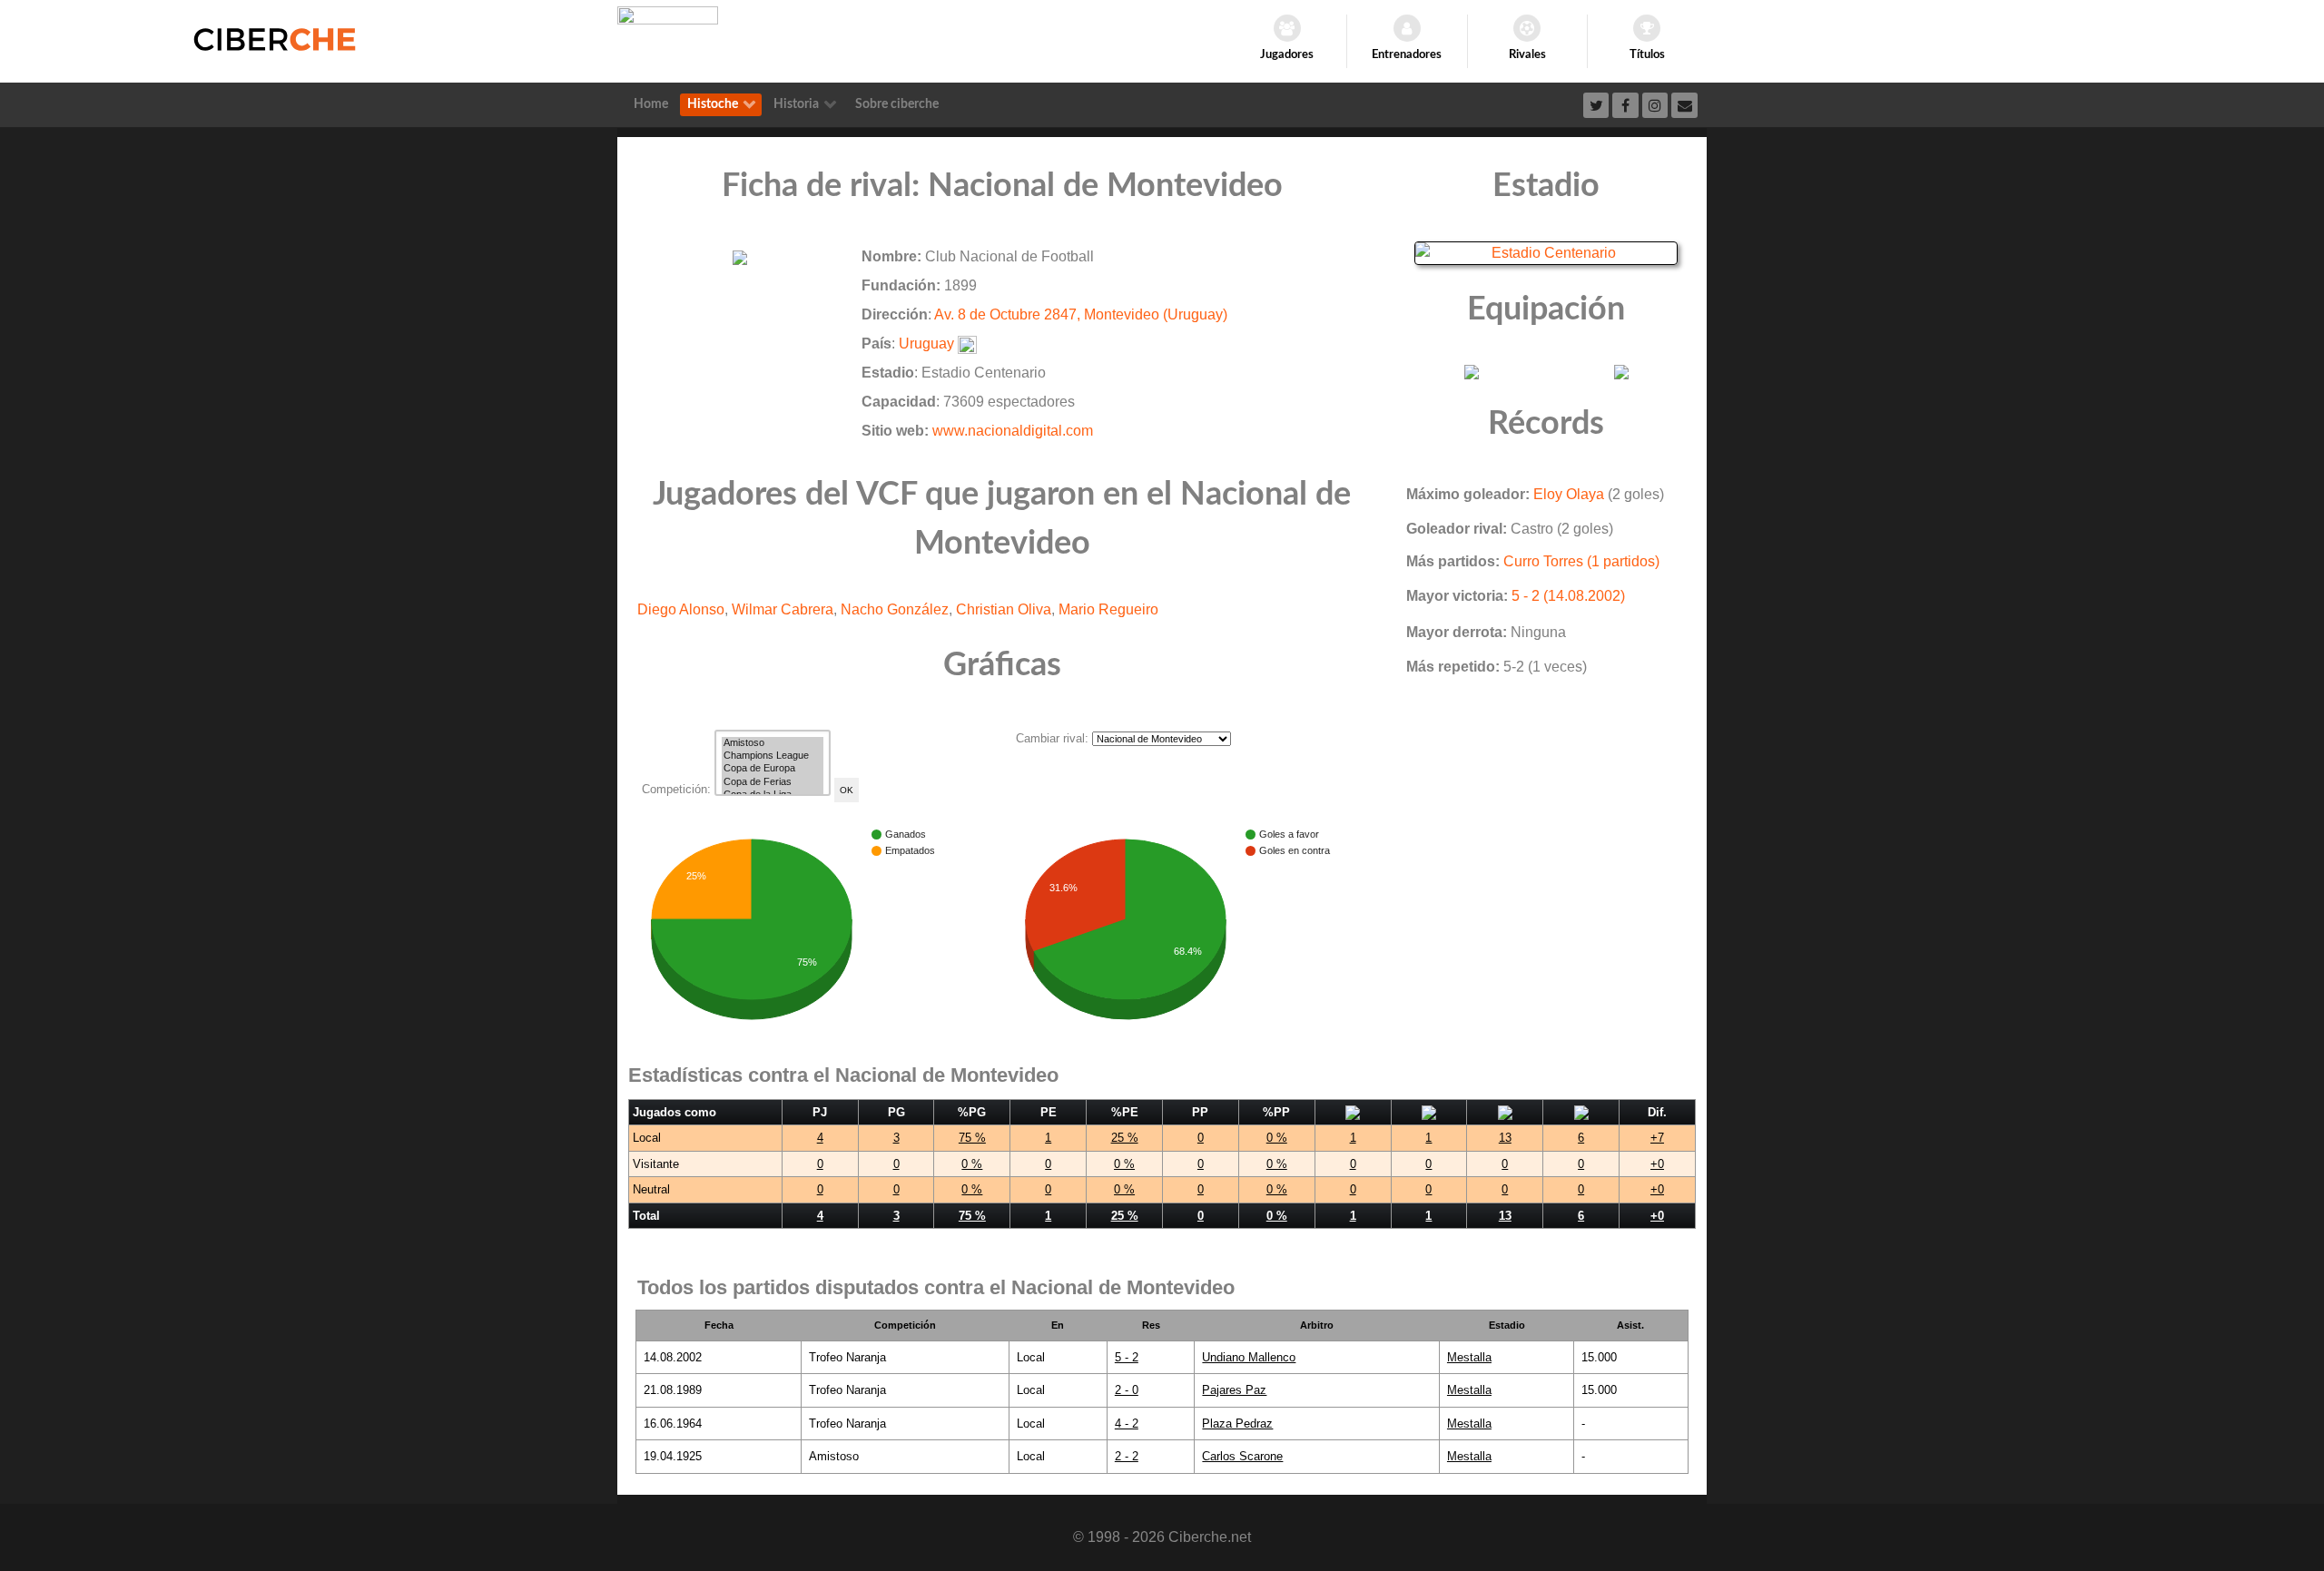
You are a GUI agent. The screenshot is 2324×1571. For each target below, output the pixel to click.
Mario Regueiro (1108, 609)
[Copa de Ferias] (773, 782)
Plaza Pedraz (1237, 1424)
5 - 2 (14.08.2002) (1568, 596)
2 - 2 (1127, 1456)
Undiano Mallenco (1249, 1357)
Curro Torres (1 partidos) (1581, 561)
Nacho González (895, 609)
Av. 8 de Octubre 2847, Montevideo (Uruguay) (1081, 314)
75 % (972, 1138)
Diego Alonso (681, 609)
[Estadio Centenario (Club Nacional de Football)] (1546, 252)
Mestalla (1469, 1357)
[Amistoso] (773, 743)
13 (1505, 1138)
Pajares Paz (1234, 1390)
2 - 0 (1127, 1390)
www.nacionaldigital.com (1013, 431)
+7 (1657, 1138)
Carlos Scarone (1242, 1456)
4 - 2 (1127, 1424)
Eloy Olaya (1569, 494)
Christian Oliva (1004, 609)
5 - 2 (1127, 1357)
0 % (1277, 1138)
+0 (1657, 1164)
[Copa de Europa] (773, 769)
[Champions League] (773, 756)
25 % (1125, 1138)
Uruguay (926, 344)
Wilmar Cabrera (783, 609)
